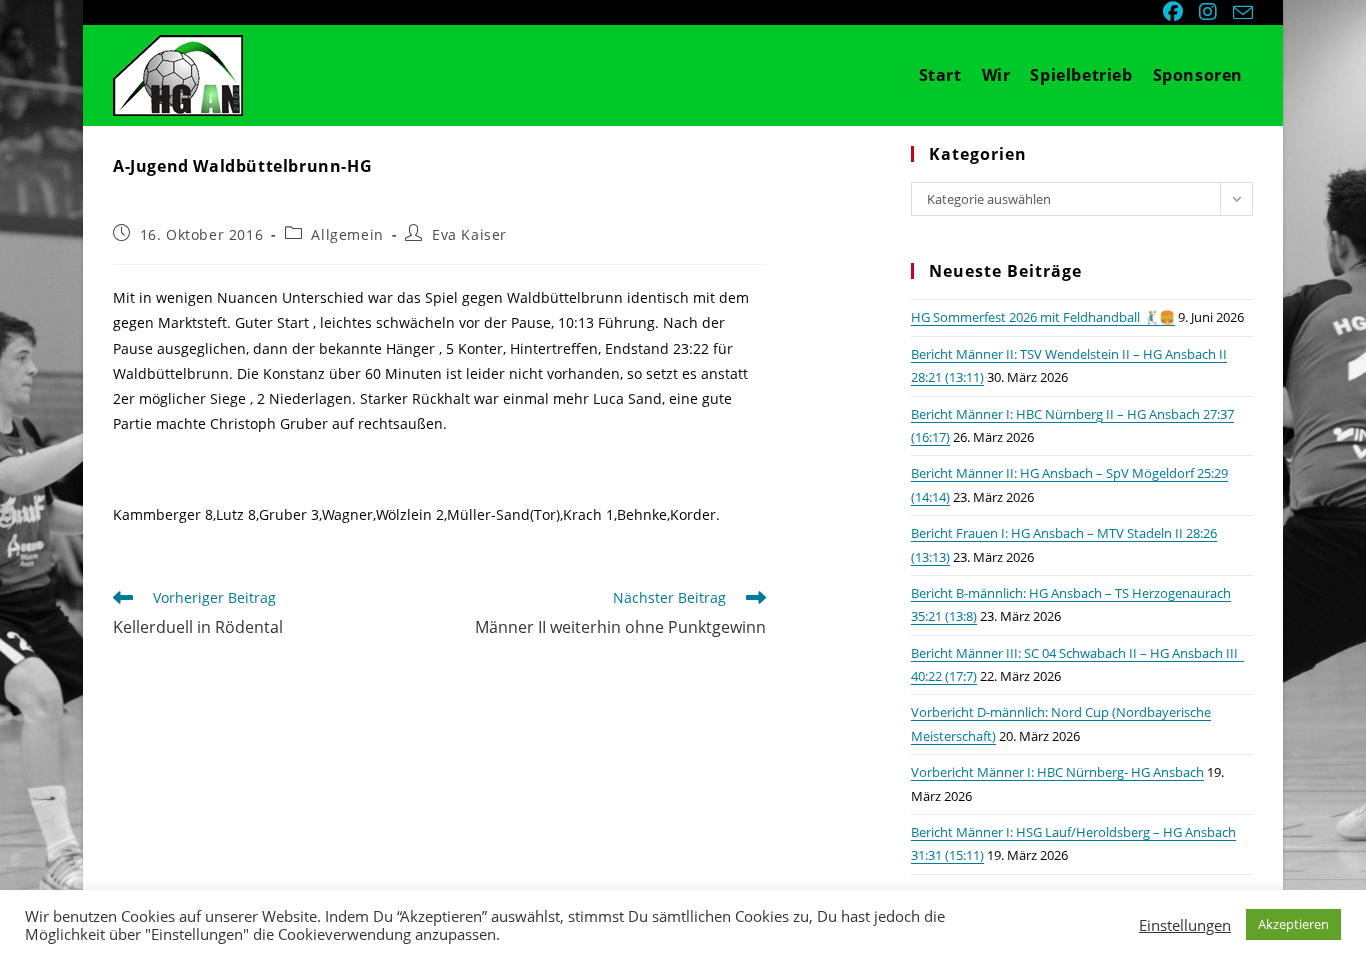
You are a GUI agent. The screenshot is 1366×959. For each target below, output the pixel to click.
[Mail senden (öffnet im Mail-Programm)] (1240, 13)
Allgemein (347, 234)
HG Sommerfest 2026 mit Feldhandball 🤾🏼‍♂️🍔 (1043, 317)
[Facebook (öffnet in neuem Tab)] (1175, 12)
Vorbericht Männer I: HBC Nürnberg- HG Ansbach (1057, 772)
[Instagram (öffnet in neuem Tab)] (1210, 12)
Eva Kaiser (469, 234)
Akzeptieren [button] (1293, 924)
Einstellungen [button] (1185, 925)
